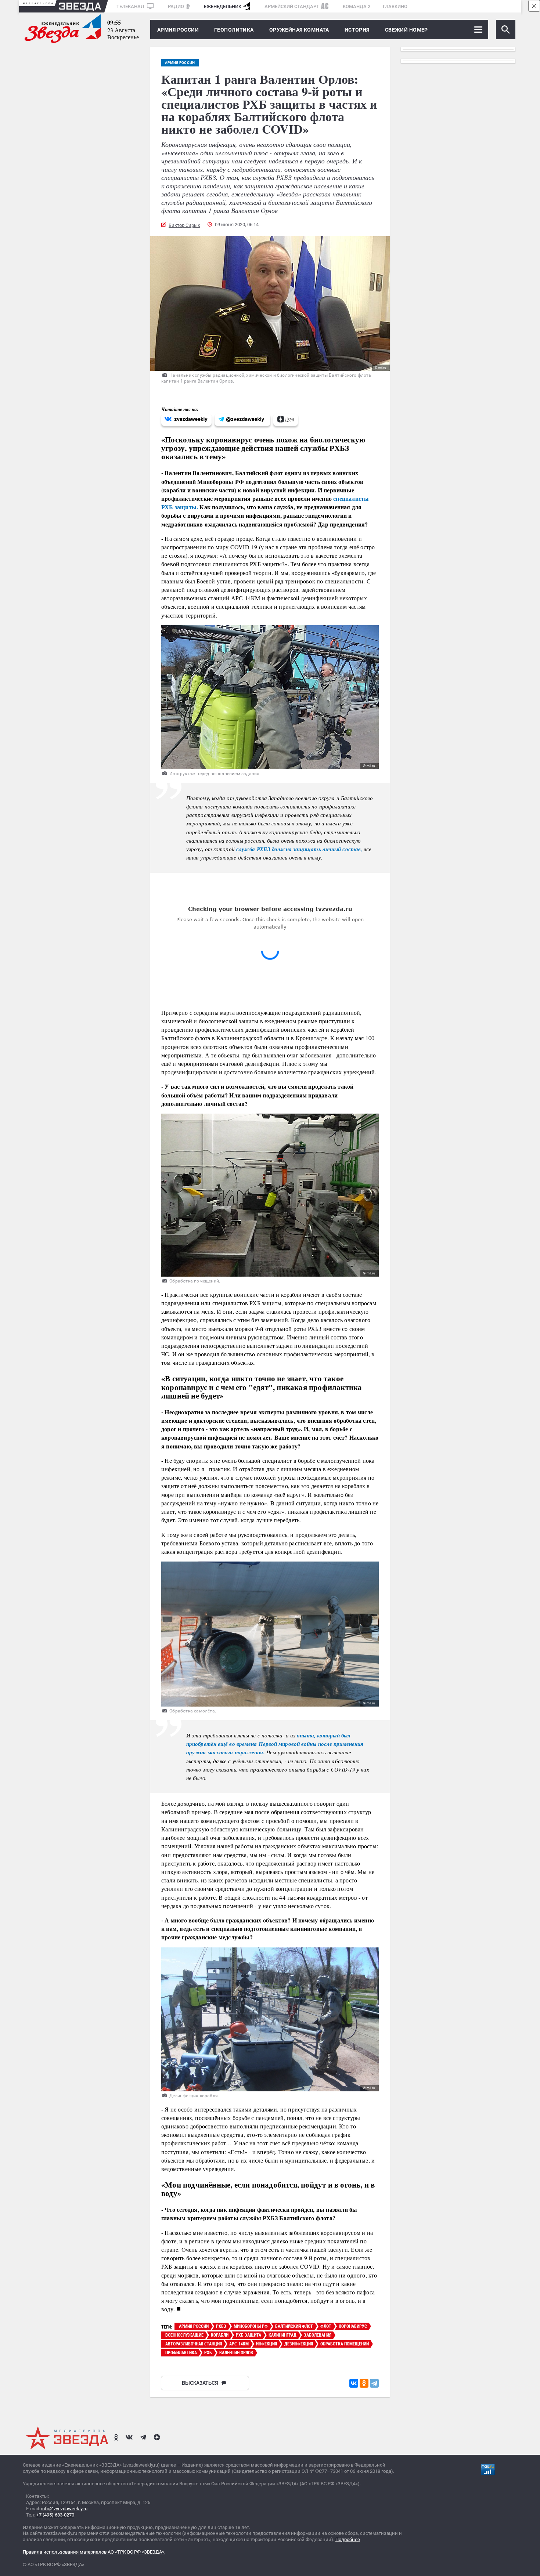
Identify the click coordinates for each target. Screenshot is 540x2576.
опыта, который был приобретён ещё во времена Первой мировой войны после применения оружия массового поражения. (275, 1744)
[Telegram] (374, 2383)
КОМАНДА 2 (357, 6)
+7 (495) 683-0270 (55, 2515)
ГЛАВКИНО (395, 6)
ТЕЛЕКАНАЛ (131, 6)
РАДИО (176, 6)
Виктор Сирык (184, 225)
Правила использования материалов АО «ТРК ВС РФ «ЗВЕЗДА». (94, 2552)
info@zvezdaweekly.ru (64, 2509)
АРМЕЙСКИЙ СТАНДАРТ (292, 6)
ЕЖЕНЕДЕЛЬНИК (223, 6)
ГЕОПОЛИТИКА (234, 30)
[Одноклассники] (364, 2383)
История (357, 30)
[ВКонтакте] (354, 2383)
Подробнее (348, 2539)
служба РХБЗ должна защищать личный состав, (299, 849)
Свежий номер (406, 30)
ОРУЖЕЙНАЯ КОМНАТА (299, 30)
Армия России (178, 30)
